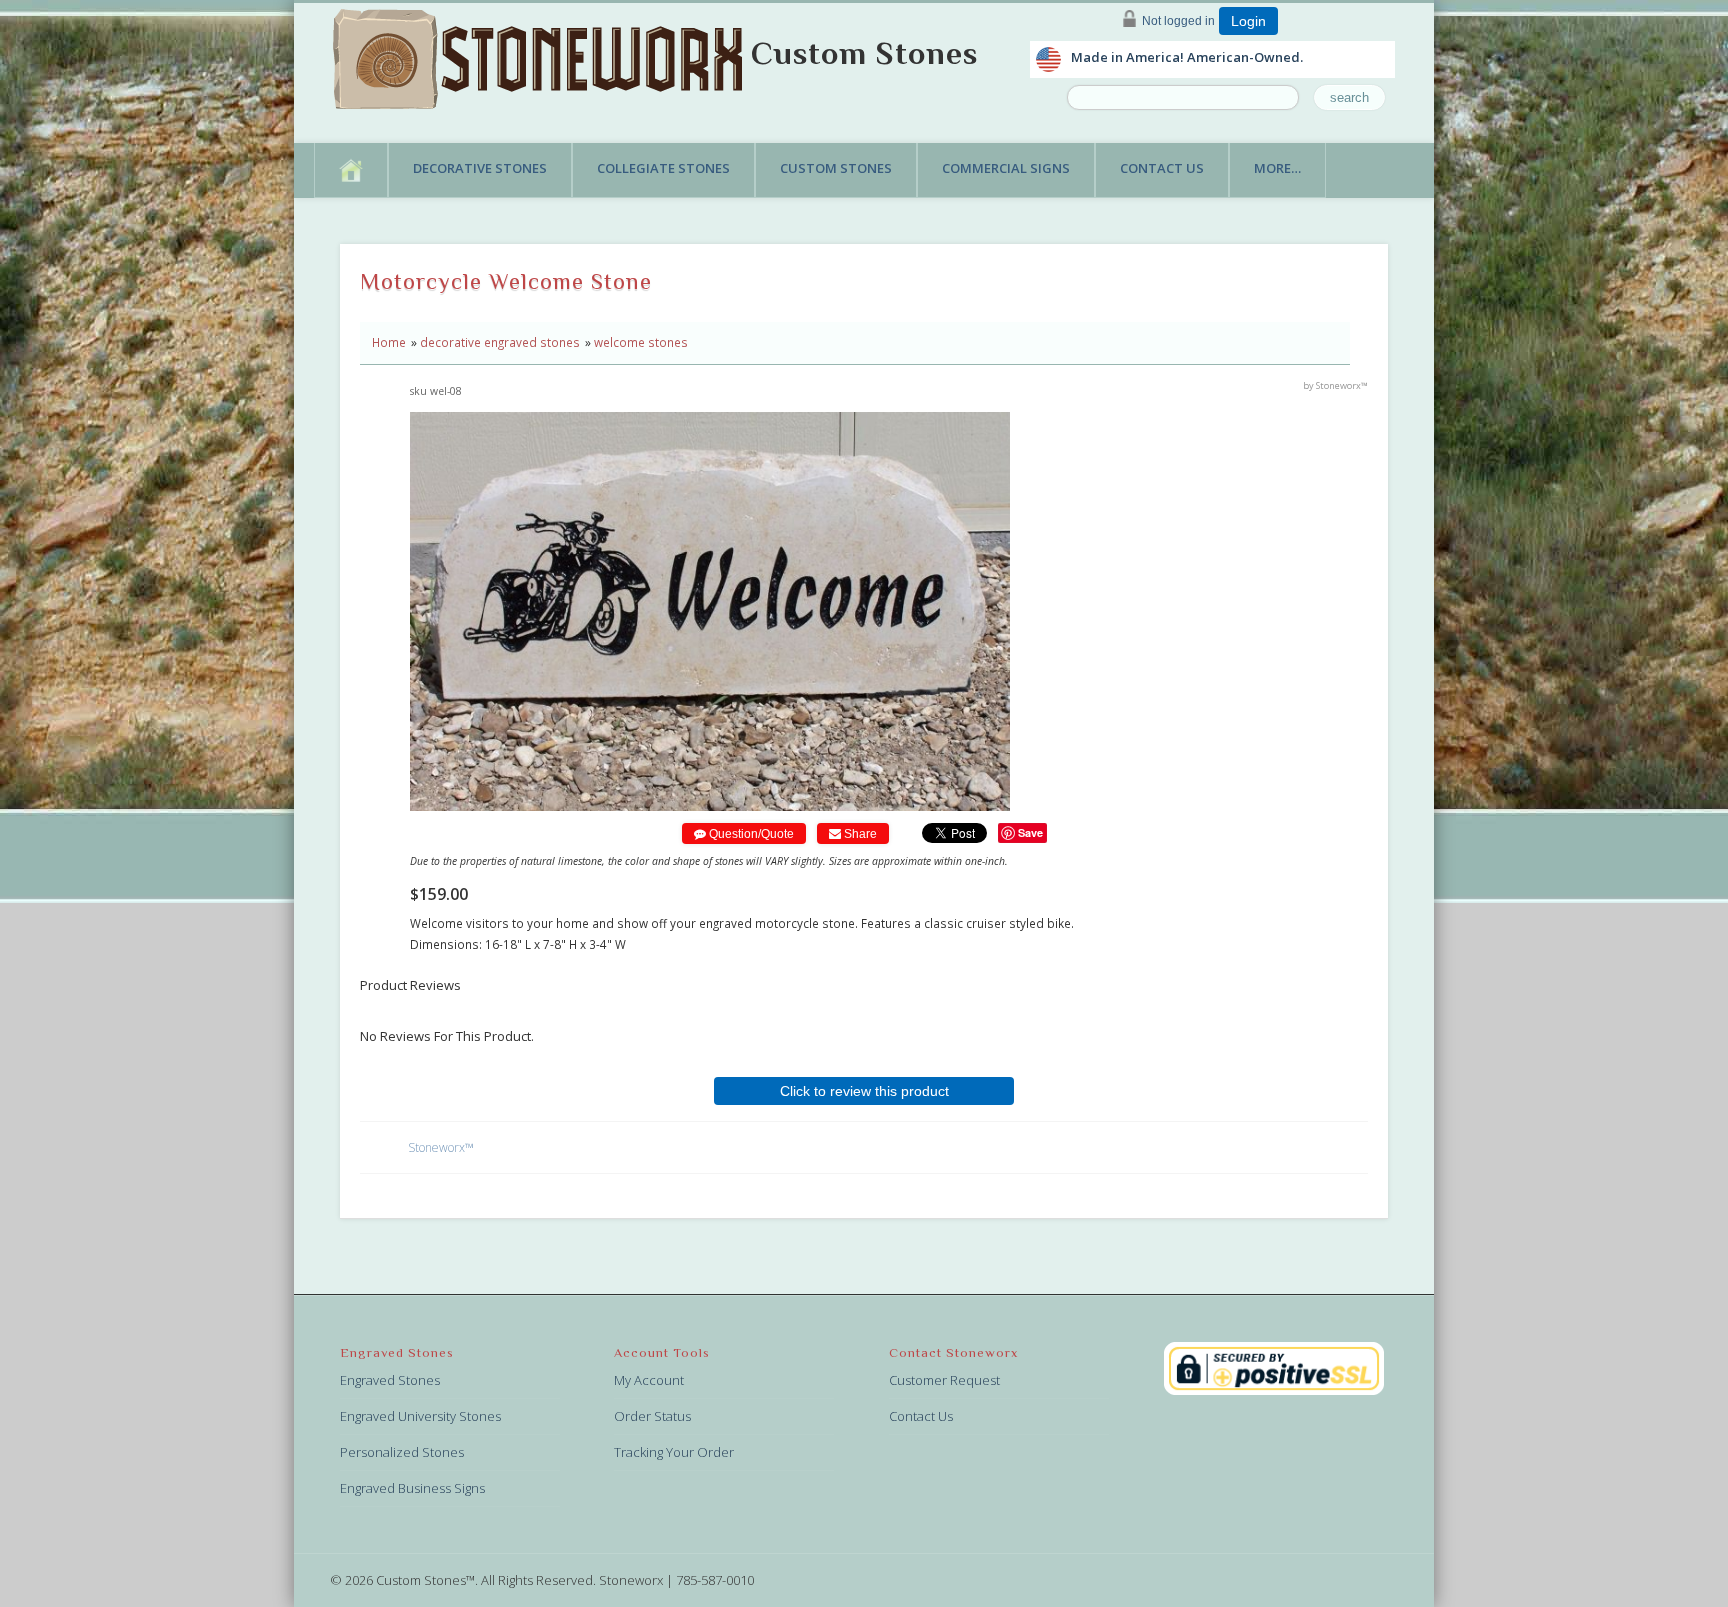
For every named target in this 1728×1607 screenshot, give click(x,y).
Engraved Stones (390, 1380)
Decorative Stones (480, 168)
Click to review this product (864, 1091)
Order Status (652, 1416)
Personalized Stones (402, 1452)
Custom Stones (864, 53)
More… (1277, 168)
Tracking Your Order (674, 1452)
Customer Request (944, 1380)
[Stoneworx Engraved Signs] (542, 53)
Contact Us (1162, 168)
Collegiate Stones (663, 168)
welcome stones (641, 342)
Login (1248, 21)
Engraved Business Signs (412, 1488)
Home (389, 342)
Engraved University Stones (420, 1416)
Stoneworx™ (441, 1147)
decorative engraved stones (500, 342)
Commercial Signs (1006, 168)
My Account (649, 1380)
